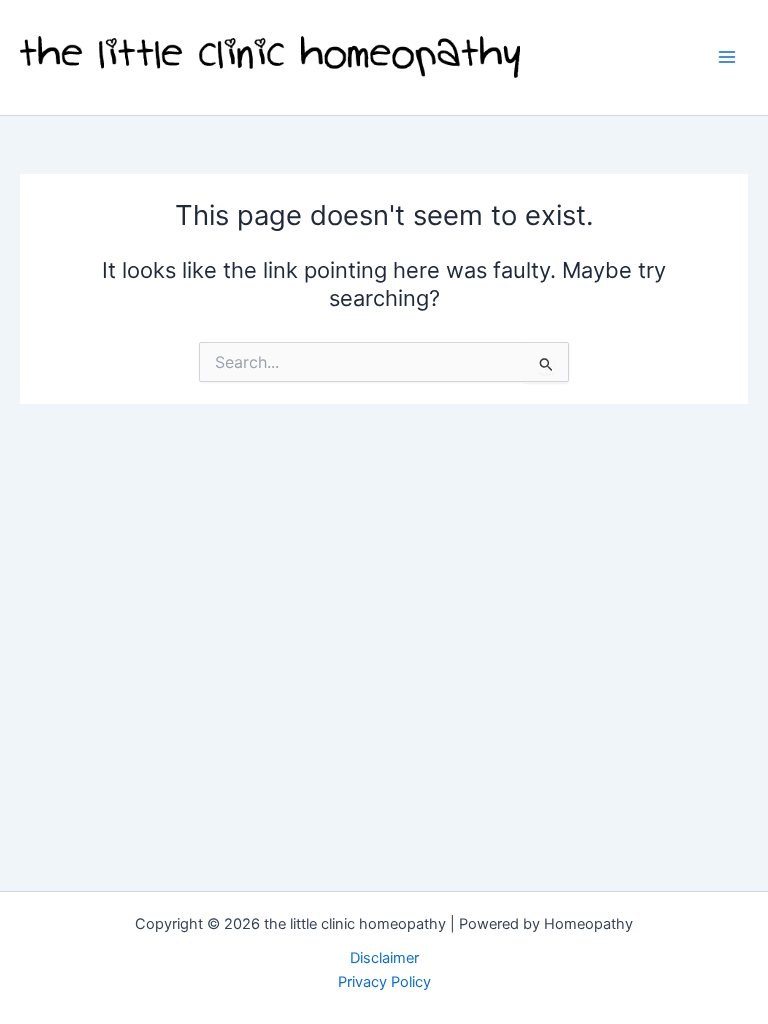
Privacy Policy (384, 982)
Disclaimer (384, 958)
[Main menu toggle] (727, 57)
